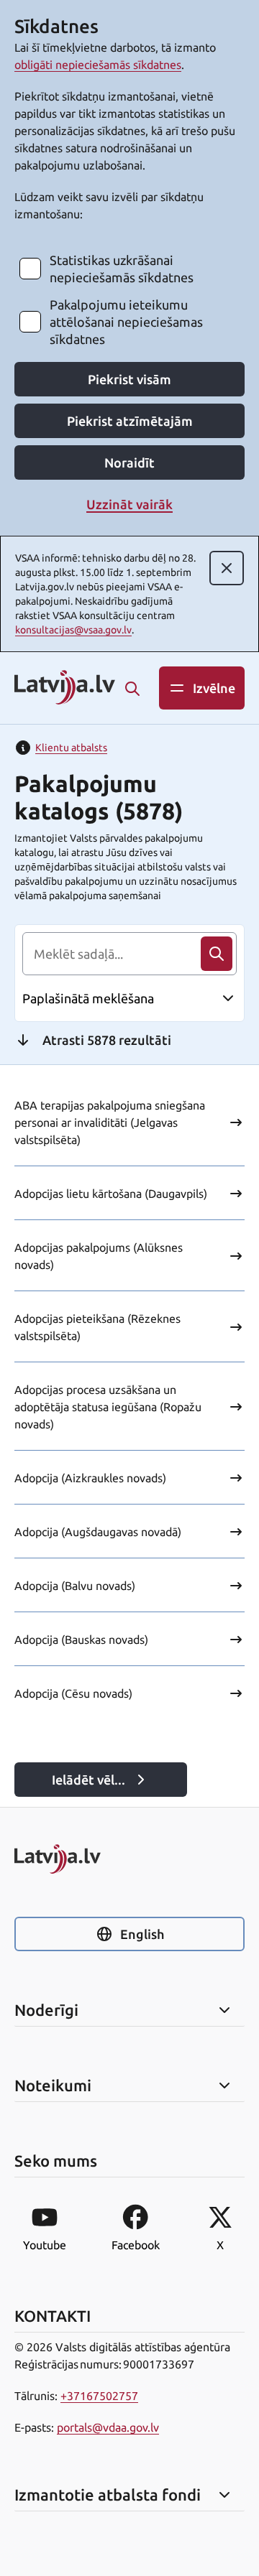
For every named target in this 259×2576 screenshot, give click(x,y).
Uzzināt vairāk (129, 504)
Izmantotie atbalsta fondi (108, 2495)
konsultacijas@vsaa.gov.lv (73, 630)
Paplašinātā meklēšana (88, 998)
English (142, 1934)
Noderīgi (46, 2010)
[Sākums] (129, 1859)
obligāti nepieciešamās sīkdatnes (98, 65)
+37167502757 (99, 2396)
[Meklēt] (132, 689)
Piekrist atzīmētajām (130, 421)
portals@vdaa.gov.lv (108, 2427)
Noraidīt (129, 462)
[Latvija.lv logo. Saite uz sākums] (65, 688)
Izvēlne (214, 688)
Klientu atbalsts (71, 748)
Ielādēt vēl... (88, 1780)
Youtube (45, 2245)
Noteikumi (53, 2086)
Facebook (136, 2245)
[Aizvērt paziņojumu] (227, 568)
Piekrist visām (129, 379)
